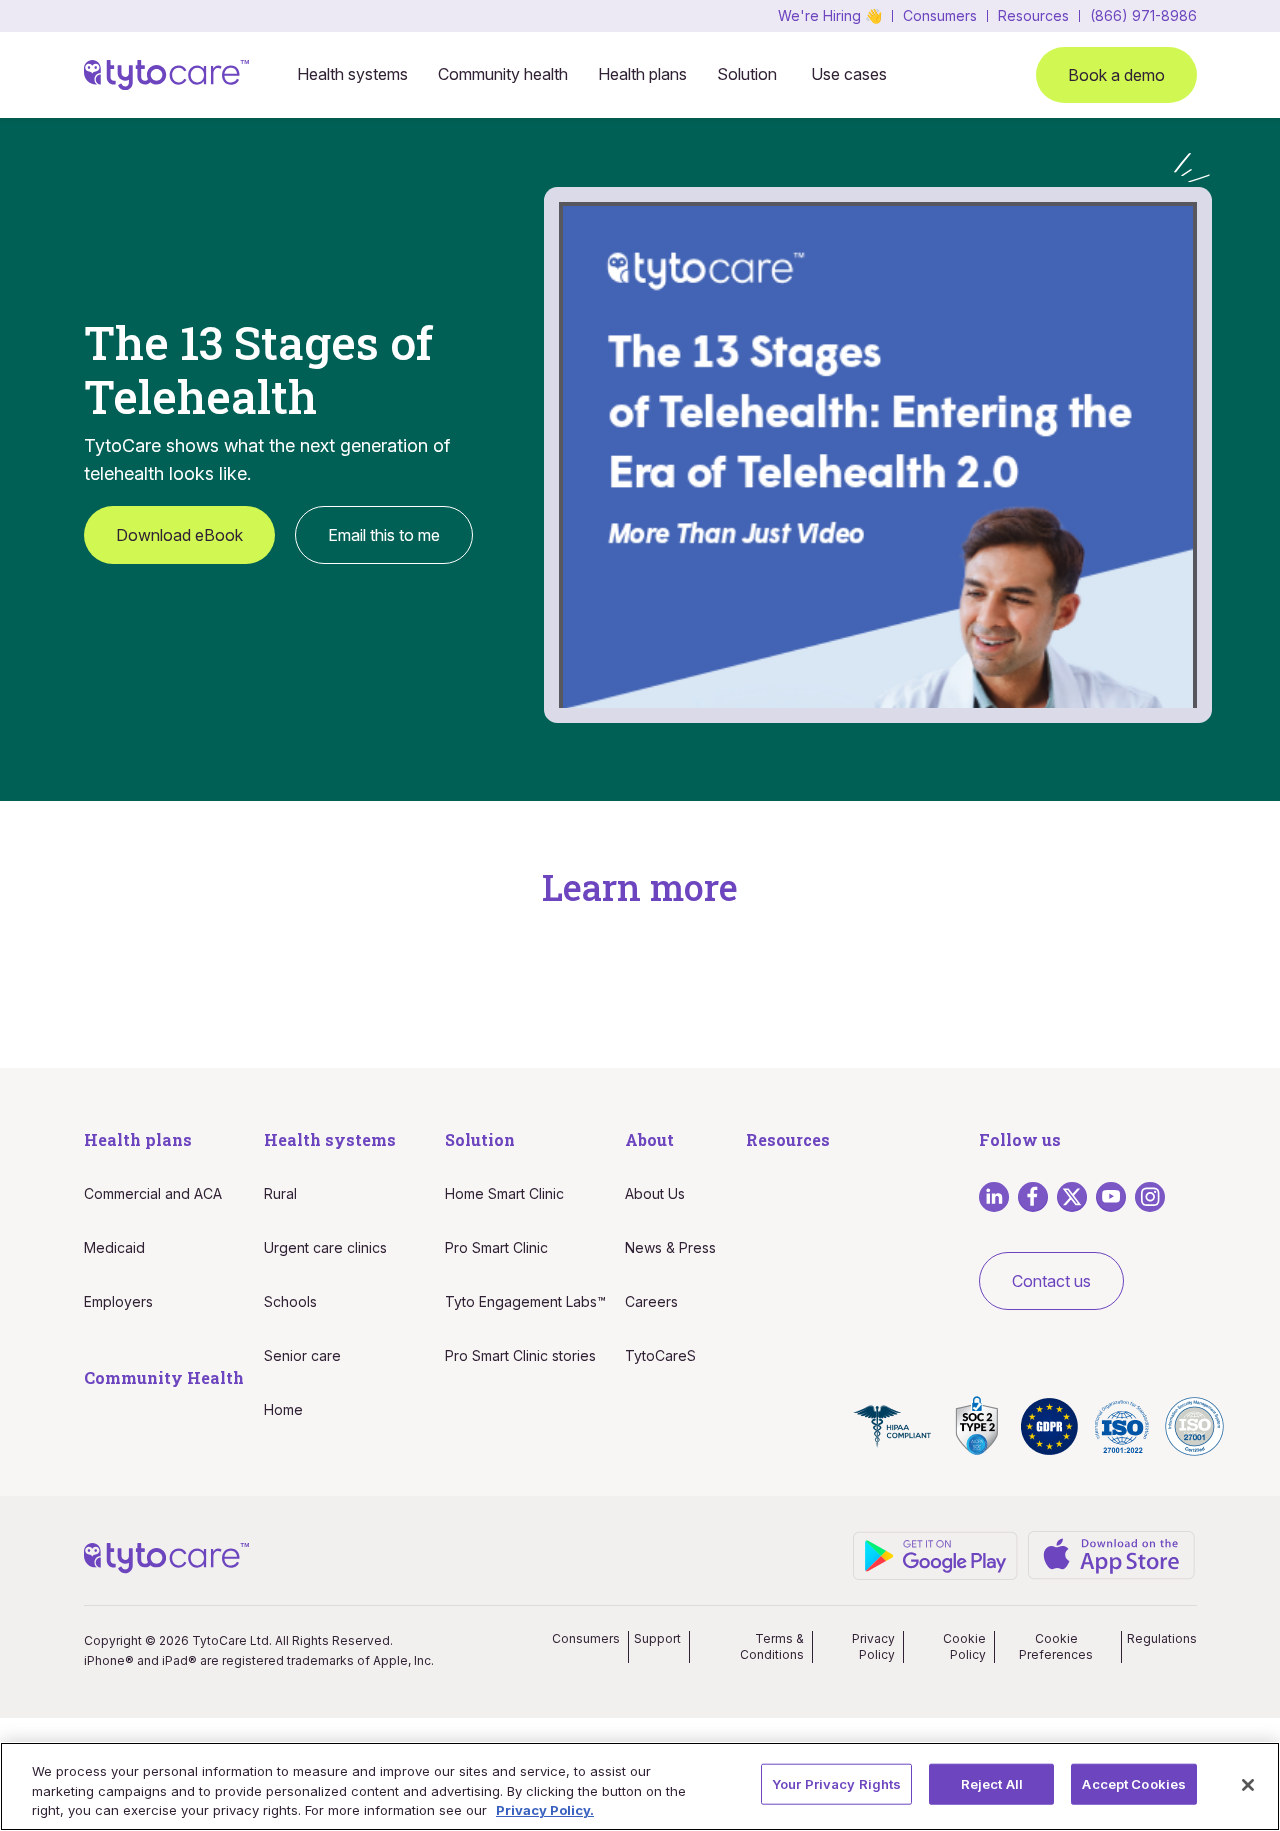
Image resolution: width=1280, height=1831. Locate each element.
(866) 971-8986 (1143, 16)
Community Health (164, 1377)
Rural (280, 1193)
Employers (118, 1301)
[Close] (1248, 1785)
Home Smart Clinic (504, 1193)
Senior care (302, 1355)
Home (283, 1409)
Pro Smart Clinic (496, 1247)
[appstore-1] (1111, 1553)
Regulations (1162, 1638)
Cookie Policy (964, 1646)
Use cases (849, 74)
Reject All (992, 1783)
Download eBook (179, 535)
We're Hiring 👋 (830, 16)
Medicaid (114, 1247)
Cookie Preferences (1056, 1646)
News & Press (670, 1247)
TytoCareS (660, 1355)
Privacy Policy (873, 1646)
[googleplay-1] (936, 1553)
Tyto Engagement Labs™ (525, 1301)
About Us (655, 1193)
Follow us (1020, 1139)
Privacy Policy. (545, 1810)
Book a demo (1116, 75)
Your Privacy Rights (836, 1783)
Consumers (940, 16)
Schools (290, 1301)
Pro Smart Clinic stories (520, 1355)
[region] (640, 1786)
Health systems (352, 74)
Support (657, 1638)
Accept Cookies (1134, 1783)
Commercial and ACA (153, 1193)
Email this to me (384, 535)
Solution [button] (747, 74)
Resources (1033, 16)
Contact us (1051, 1281)
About (649, 1139)
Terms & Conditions (772, 1646)
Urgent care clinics (325, 1247)
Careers (651, 1301)
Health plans (642, 74)
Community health (503, 74)
